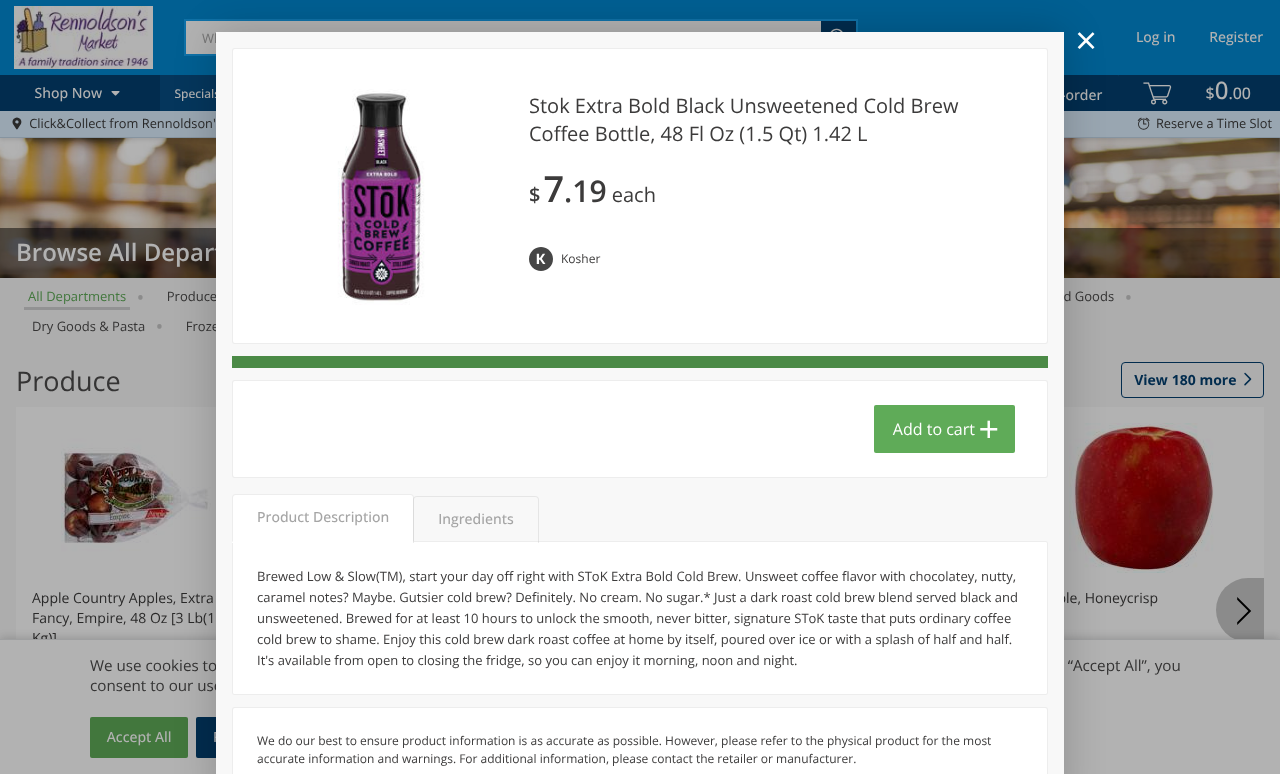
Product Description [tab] (323, 517)
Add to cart (934, 429)
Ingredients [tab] (475, 519)
